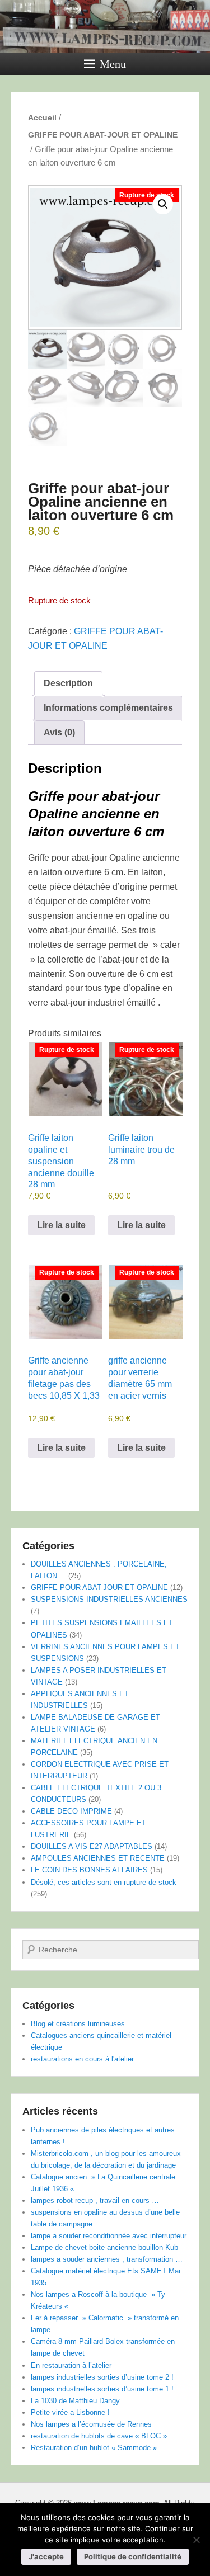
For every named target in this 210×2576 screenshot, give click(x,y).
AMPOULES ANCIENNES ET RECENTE (98, 1858)
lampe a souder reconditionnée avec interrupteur (109, 2236)
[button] (163, 204)
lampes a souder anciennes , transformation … (107, 2259)
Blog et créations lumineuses (78, 2024)
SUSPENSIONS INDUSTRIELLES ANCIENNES (109, 1599)
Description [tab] (68, 683)
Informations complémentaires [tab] (108, 708)
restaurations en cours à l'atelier (82, 2059)
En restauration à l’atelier (71, 2365)
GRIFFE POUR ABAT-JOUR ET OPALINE (103, 135)
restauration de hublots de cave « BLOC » (99, 2436)
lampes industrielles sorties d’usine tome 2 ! (102, 2377)
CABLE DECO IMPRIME (71, 1811)
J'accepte (46, 2556)
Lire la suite (61, 1225)
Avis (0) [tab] (59, 732)
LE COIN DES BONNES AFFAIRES (89, 1870)
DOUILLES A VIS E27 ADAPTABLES (92, 1846)
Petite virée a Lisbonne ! (70, 2412)
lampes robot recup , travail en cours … (95, 2200)
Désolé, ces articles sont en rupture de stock (104, 1882)
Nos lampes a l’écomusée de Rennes (91, 2424)
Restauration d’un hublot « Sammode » (94, 2448)
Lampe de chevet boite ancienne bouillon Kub (104, 2247)
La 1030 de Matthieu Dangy (75, 2401)
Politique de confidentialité (133, 2556)
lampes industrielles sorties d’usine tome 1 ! (102, 2389)
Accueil (42, 117)
